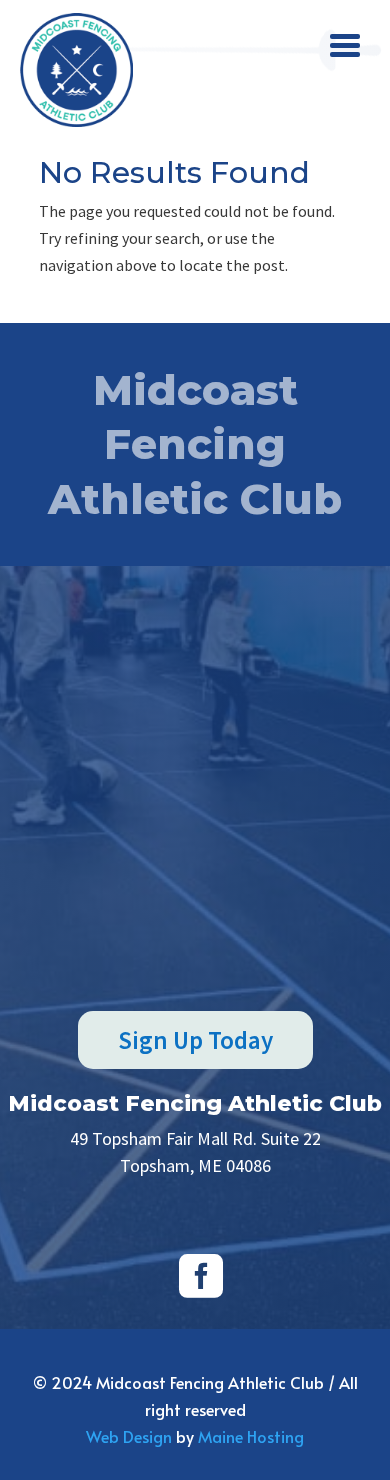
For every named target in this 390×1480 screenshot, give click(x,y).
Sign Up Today (195, 1040)
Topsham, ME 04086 (195, 1165)
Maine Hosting (251, 1436)
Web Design (129, 1436)
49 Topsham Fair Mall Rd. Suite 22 (195, 1138)
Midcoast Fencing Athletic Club (195, 1103)
